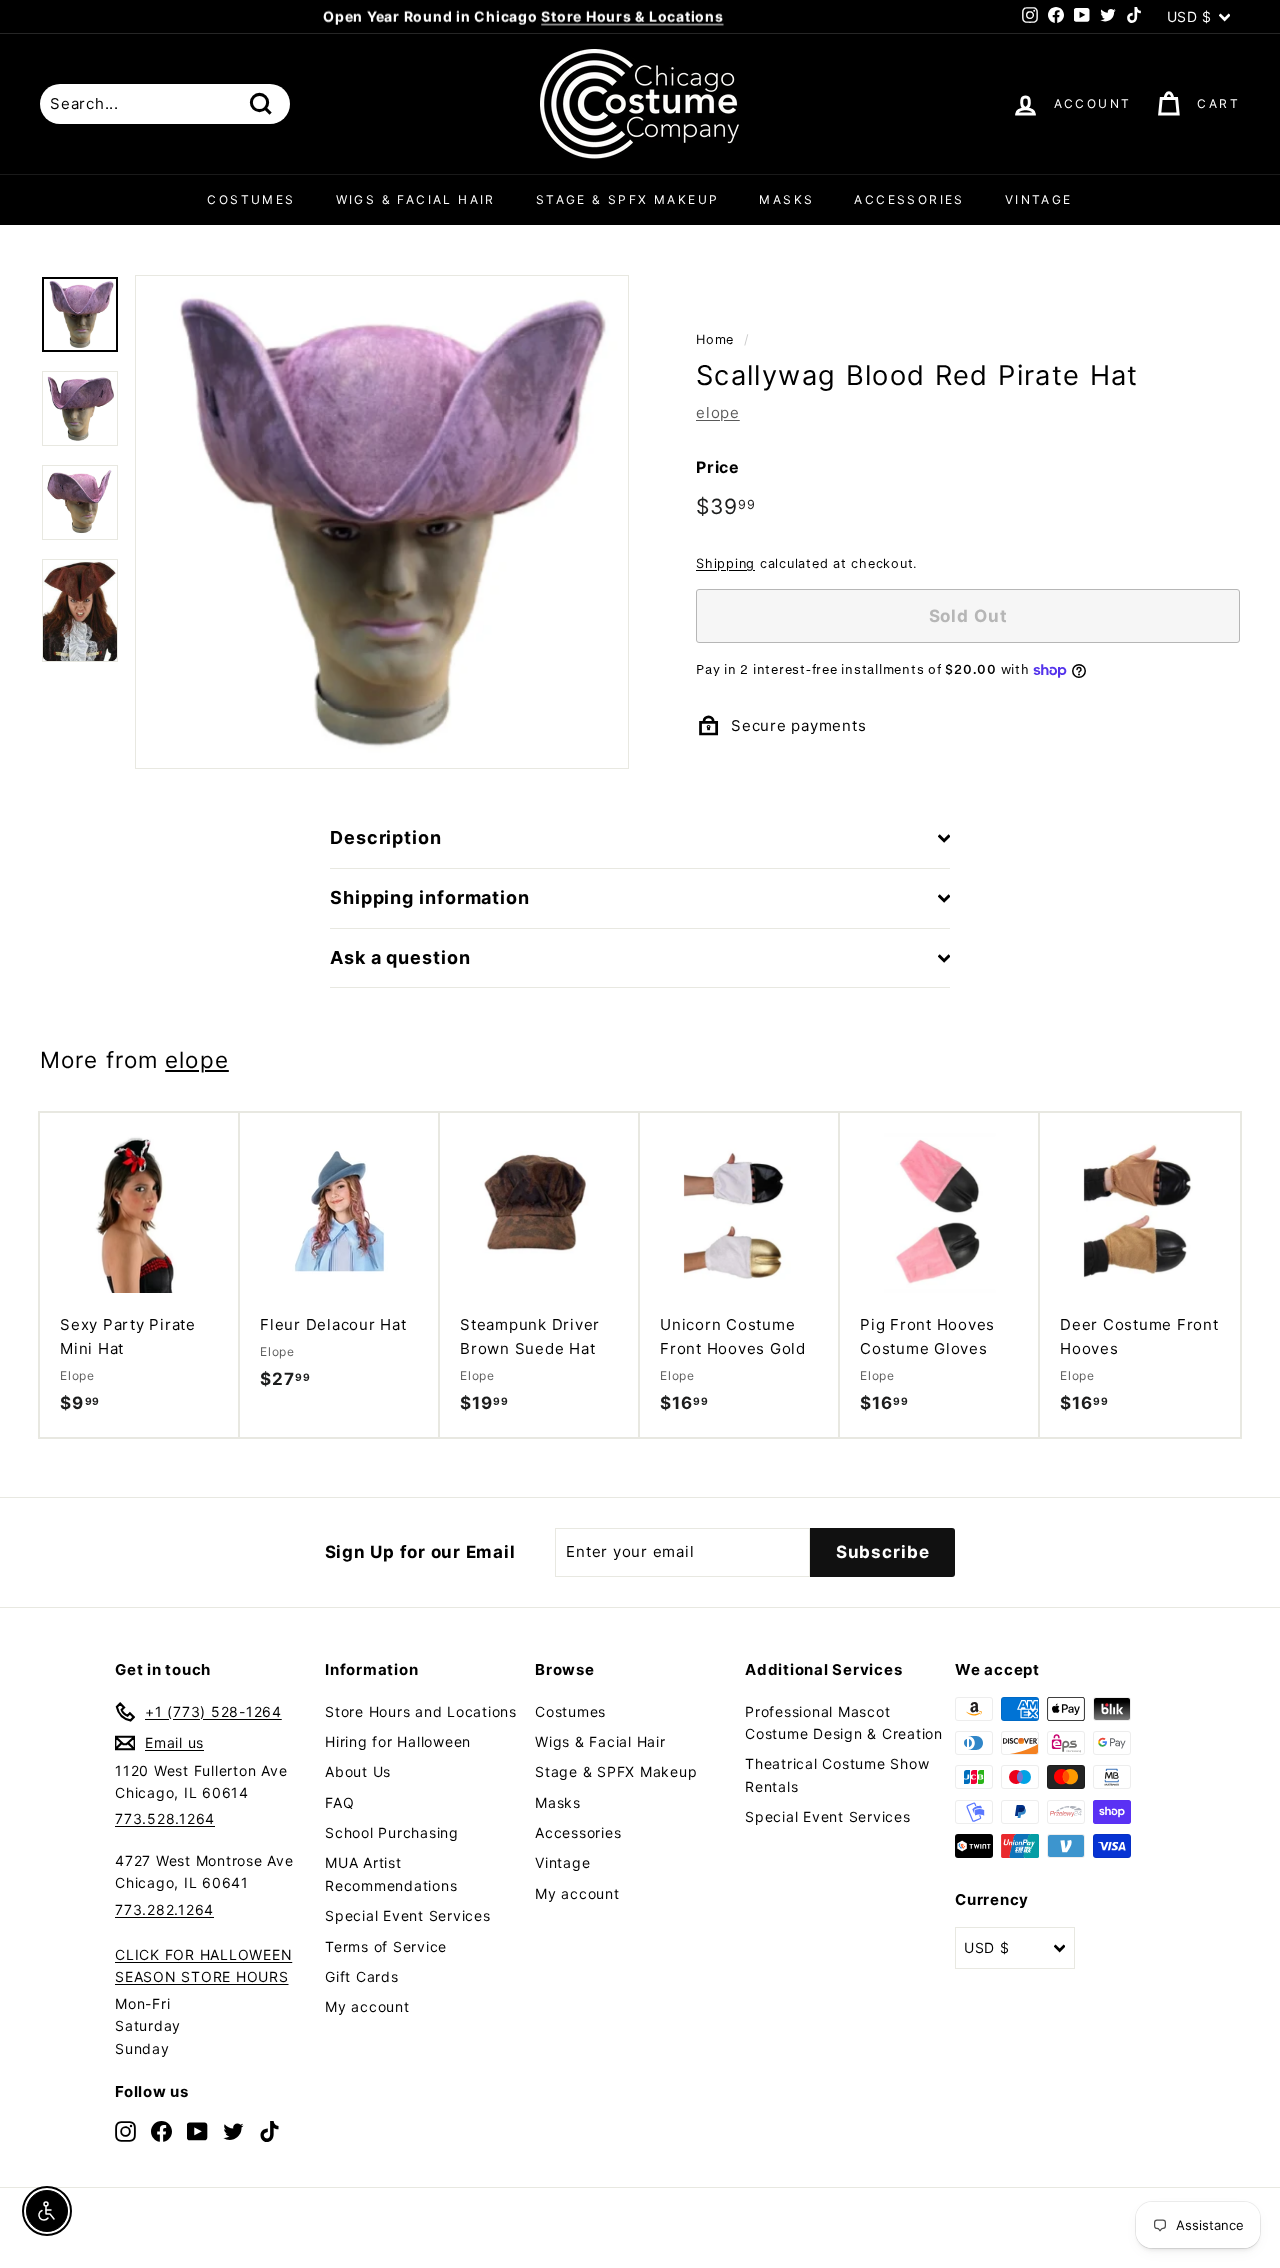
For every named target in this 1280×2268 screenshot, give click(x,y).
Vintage (1039, 199)
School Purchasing (392, 1832)
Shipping (725, 563)
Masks (786, 199)
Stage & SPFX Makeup (628, 199)
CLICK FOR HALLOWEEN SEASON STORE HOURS (203, 1965)
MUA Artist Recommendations (391, 1873)
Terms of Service (386, 1946)
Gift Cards (362, 1976)
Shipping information (430, 897)
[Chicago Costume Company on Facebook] (161, 2130)
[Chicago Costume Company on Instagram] (125, 2130)
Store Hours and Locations (421, 1711)
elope (718, 411)
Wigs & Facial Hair (416, 199)
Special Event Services (408, 1915)
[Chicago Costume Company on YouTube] (197, 2130)
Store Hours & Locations (632, 16)
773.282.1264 (164, 1909)
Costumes (251, 199)
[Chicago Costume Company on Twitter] (233, 2130)
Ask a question (400, 957)
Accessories (909, 199)
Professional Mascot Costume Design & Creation (844, 1722)
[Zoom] (382, 522)
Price (718, 466)
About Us (358, 1771)
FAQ (339, 1802)
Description (386, 837)
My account (367, 2006)
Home (715, 339)
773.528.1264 (165, 1818)
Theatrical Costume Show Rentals (837, 1774)
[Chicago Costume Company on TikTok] (269, 2130)
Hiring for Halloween (398, 1741)
